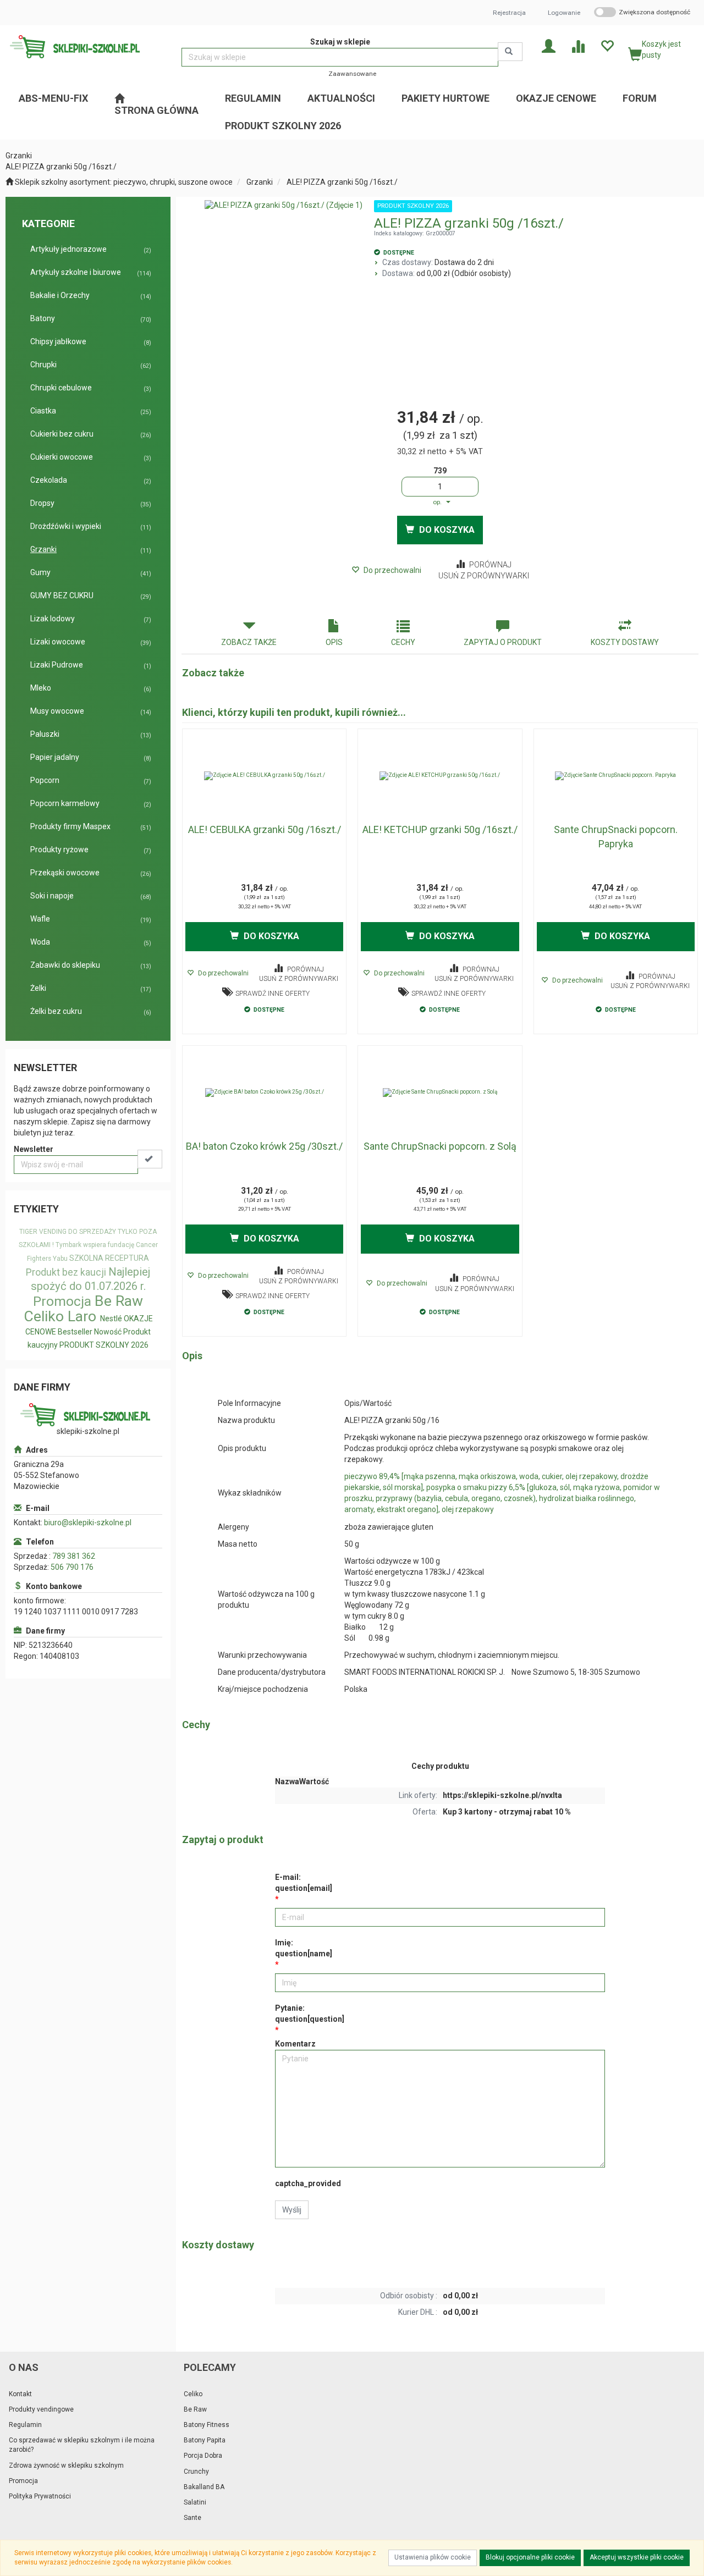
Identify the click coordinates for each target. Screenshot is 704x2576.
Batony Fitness (207, 2425)
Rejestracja (509, 13)
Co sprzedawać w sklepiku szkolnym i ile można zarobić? (82, 2445)
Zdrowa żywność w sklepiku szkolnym (66, 2465)
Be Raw (119, 1301)
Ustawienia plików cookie (433, 2557)
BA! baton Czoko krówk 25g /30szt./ (264, 1146)
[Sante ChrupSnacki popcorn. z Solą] (440, 1093)
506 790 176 (72, 1567)
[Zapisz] (150, 1159)
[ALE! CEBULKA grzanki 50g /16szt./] (264, 776)
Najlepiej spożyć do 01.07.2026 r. (91, 1279)
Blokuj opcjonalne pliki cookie (530, 2557)
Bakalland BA (204, 2487)
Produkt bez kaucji (66, 1272)
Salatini (195, 2502)
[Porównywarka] (578, 45)
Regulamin (25, 2425)
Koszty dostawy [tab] (625, 642)
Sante (193, 2518)
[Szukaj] (510, 52)
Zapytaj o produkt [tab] (503, 642)
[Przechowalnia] (607, 45)
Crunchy (196, 2472)
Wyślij (292, 2210)
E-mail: (304, 1883)
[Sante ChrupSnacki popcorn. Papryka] (616, 776)
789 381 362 (74, 1556)
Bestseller (75, 1332)
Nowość (108, 1332)
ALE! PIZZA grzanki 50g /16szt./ (342, 182)
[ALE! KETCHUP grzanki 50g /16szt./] (440, 776)
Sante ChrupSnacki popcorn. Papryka (616, 837)
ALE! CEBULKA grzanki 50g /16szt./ (265, 829)
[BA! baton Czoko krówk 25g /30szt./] (264, 1093)
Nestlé (111, 1319)
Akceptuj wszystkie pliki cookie (637, 2557)
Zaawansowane (352, 74)
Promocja (62, 1301)
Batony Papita (205, 2440)
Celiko (44, 1316)
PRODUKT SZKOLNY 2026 (104, 1345)
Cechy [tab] (403, 642)
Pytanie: (310, 2014)
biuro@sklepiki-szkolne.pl (88, 1523)
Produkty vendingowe (41, 2409)
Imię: (304, 1948)
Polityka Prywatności (40, 2496)
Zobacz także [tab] (249, 642)
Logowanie (564, 13)
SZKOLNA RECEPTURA (109, 1258)
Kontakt (20, 2394)
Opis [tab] (334, 642)
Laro (82, 1316)
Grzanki (260, 182)
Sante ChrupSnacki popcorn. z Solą (440, 1146)
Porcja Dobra (203, 2456)
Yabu (60, 1259)
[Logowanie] (549, 45)
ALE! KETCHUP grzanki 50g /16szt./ (440, 829)
